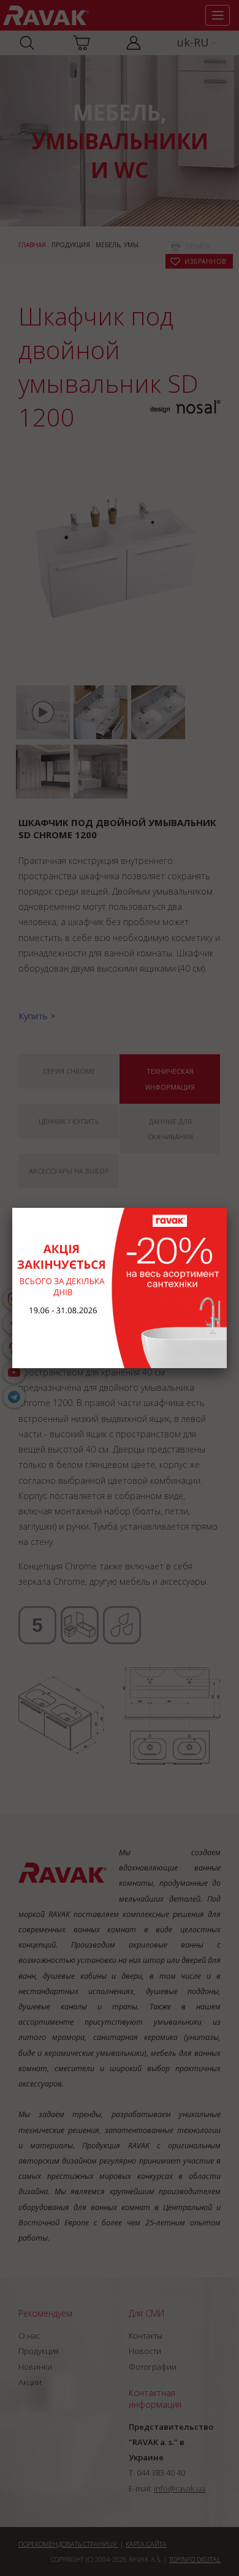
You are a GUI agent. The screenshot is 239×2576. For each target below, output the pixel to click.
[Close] (227, 1208)
